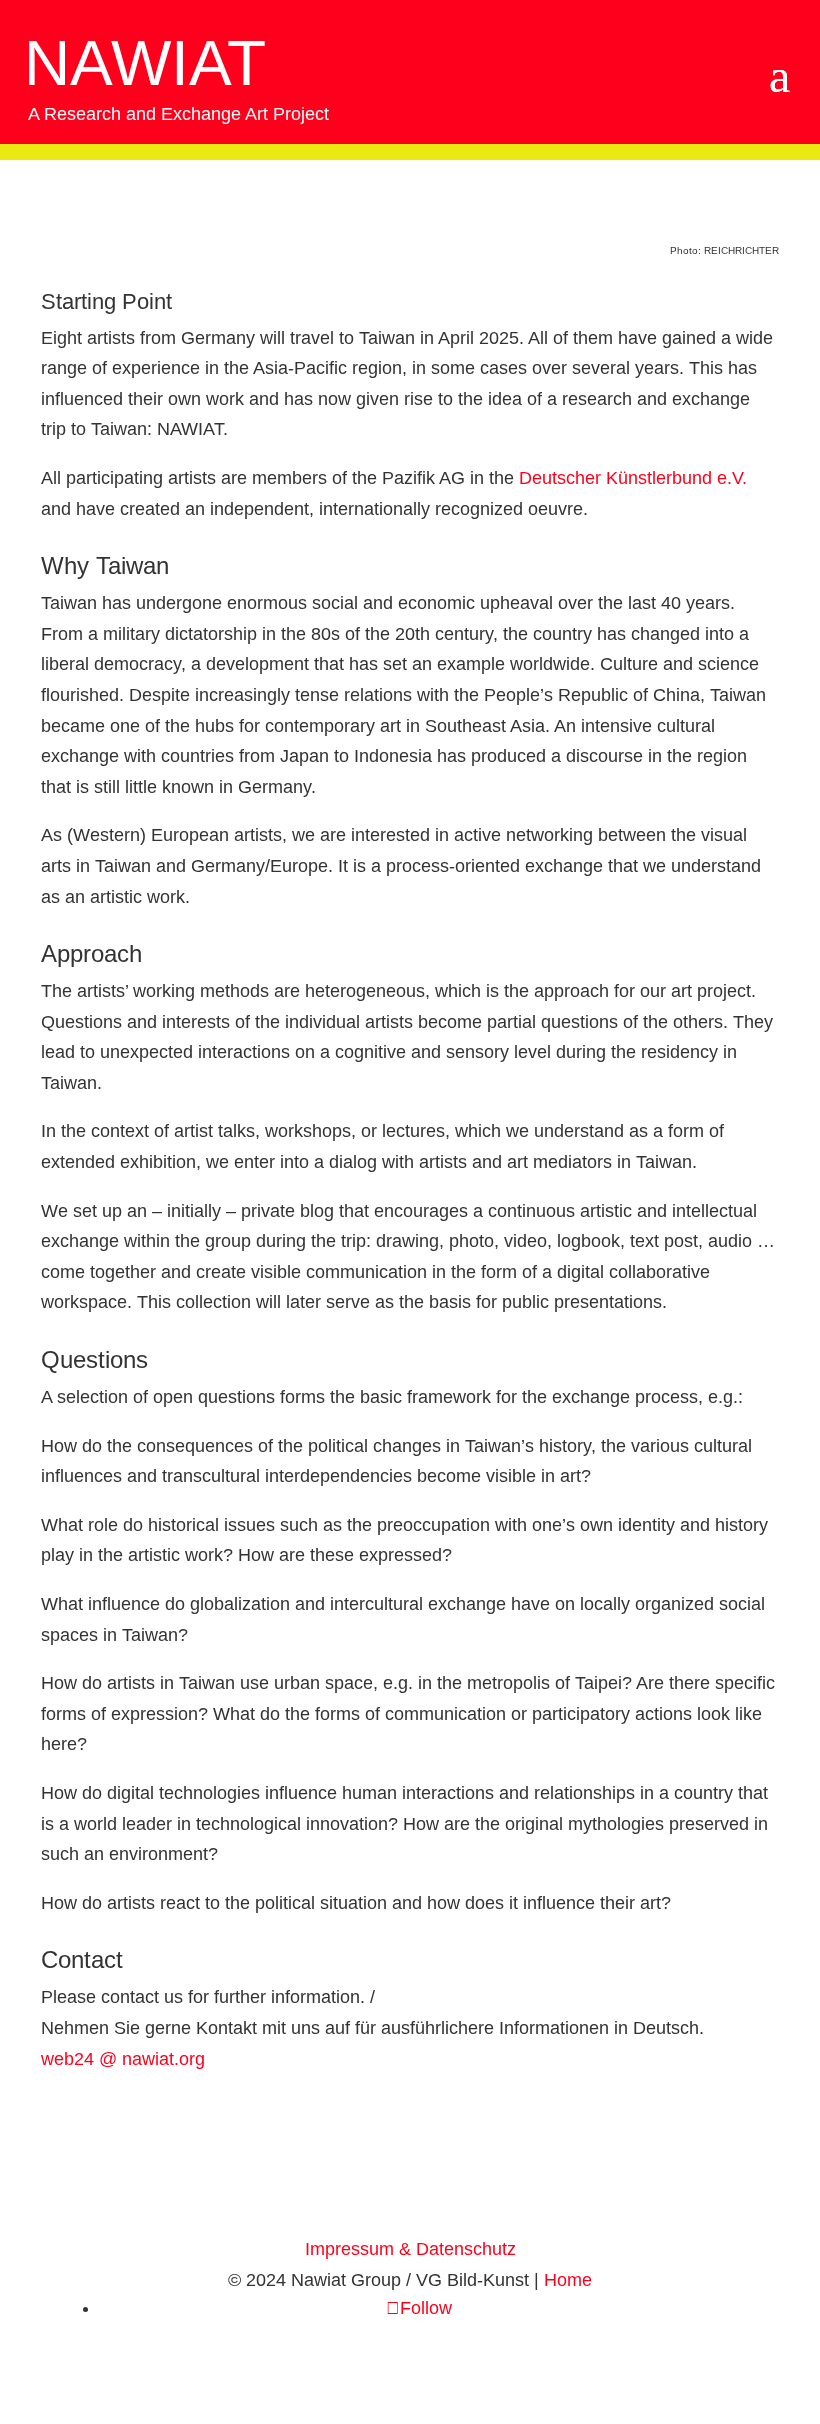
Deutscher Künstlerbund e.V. (633, 478)
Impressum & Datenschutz (410, 2249)
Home (568, 2280)
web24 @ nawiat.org (123, 2059)
